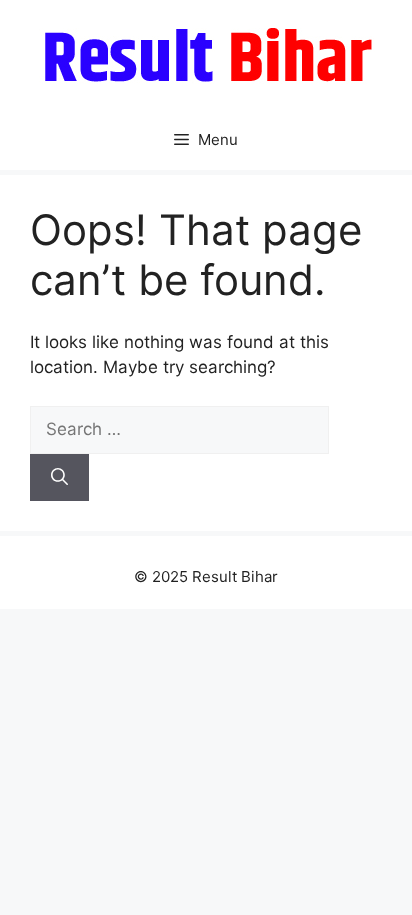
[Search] (59, 478)
